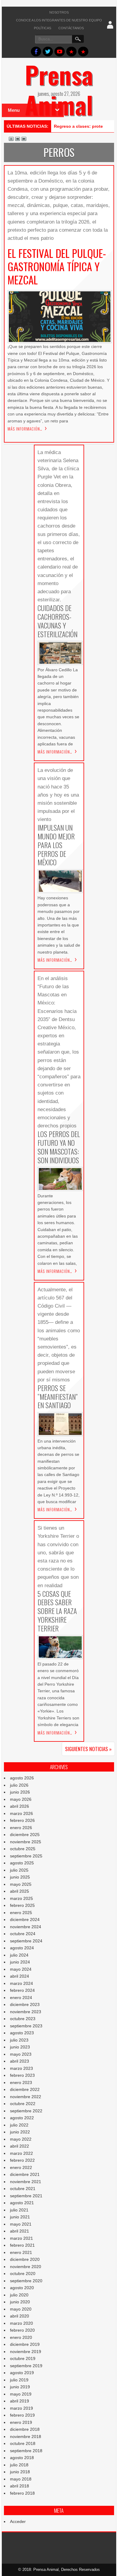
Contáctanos (71, 28)
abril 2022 (20, 2146)
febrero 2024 (22, 1990)
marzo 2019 (21, 2408)
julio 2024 (19, 1955)
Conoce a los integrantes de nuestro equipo (59, 20)
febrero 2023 (22, 2075)
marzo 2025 (21, 1898)
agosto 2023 (22, 2033)
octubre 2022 (23, 2104)
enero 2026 (21, 1828)
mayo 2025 (21, 1884)
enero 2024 (21, 1998)
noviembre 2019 (26, 2352)
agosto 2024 (22, 1948)
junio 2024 (20, 1962)
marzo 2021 (21, 2238)
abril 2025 (20, 1891)
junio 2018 (20, 2472)
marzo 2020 (21, 2323)
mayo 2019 (21, 2394)
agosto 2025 (22, 1863)
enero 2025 (21, 1913)
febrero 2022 (22, 2160)
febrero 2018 (22, 2493)
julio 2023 (19, 2040)
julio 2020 (19, 2295)
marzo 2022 (21, 2153)
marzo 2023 (21, 2068)
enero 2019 (21, 2422)
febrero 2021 (22, 2245)
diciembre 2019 (25, 2344)
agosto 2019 (22, 2373)
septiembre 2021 (26, 2196)
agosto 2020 (22, 2288)
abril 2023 (20, 2061)
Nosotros (59, 12)
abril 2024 (20, 1976)
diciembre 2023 (25, 2004)
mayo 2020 (21, 2309)
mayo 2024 (21, 1969)
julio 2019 (19, 2380)
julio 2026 (19, 1785)
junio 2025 (20, 1877)
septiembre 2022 (26, 2111)
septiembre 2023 (26, 2026)
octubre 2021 (23, 2189)
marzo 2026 (21, 1813)
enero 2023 (21, 2082)
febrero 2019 (22, 2415)
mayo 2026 (21, 1799)
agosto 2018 (22, 2458)
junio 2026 (20, 1792)
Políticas (43, 28)
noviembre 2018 (26, 2437)
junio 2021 (20, 2217)
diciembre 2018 (25, 2429)
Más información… (25, 429)
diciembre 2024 (25, 1919)
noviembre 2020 (26, 2267)
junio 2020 (20, 2302)
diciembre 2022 (25, 2089)
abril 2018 (20, 2486)
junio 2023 (20, 2047)
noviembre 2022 (26, 2097)
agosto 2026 (22, 1778)
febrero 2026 (22, 1820)
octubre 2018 (23, 2443)
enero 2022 (21, 2167)
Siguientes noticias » (88, 1749)
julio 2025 (19, 1870)
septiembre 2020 (26, 2281)
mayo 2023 (21, 2054)
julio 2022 (19, 2125)
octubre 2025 (23, 1849)
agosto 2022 (22, 2118)
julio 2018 (19, 2465)
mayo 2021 (21, 2224)
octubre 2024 (23, 1934)
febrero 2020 (22, 2330)
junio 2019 (20, 2387)
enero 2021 (21, 2252)
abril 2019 (20, 2401)
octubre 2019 (23, 2358)
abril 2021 (20, 2231)
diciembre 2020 (25, 2259)
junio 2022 (20, 2132)
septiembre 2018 (26, 2451)
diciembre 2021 (25, 2174)
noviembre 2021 (26, 2182)
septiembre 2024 (26, 1941)
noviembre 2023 (26, 2012)
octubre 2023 (23, 2019)
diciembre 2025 (25, 1835)
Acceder (18, 2521)
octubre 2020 (23, 2274)
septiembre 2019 (26, 2366)
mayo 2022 (21, 2139)
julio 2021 (19, 2210)
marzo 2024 (21, 1983)
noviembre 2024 (26, 1927)
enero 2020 (21, 2337)
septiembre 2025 (26, 1856)
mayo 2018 (21, 2479)
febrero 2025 (22, 1905)
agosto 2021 (22, 2203)
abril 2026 (20, 1806)
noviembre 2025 (26, 1842)
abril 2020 (20, 2316)
